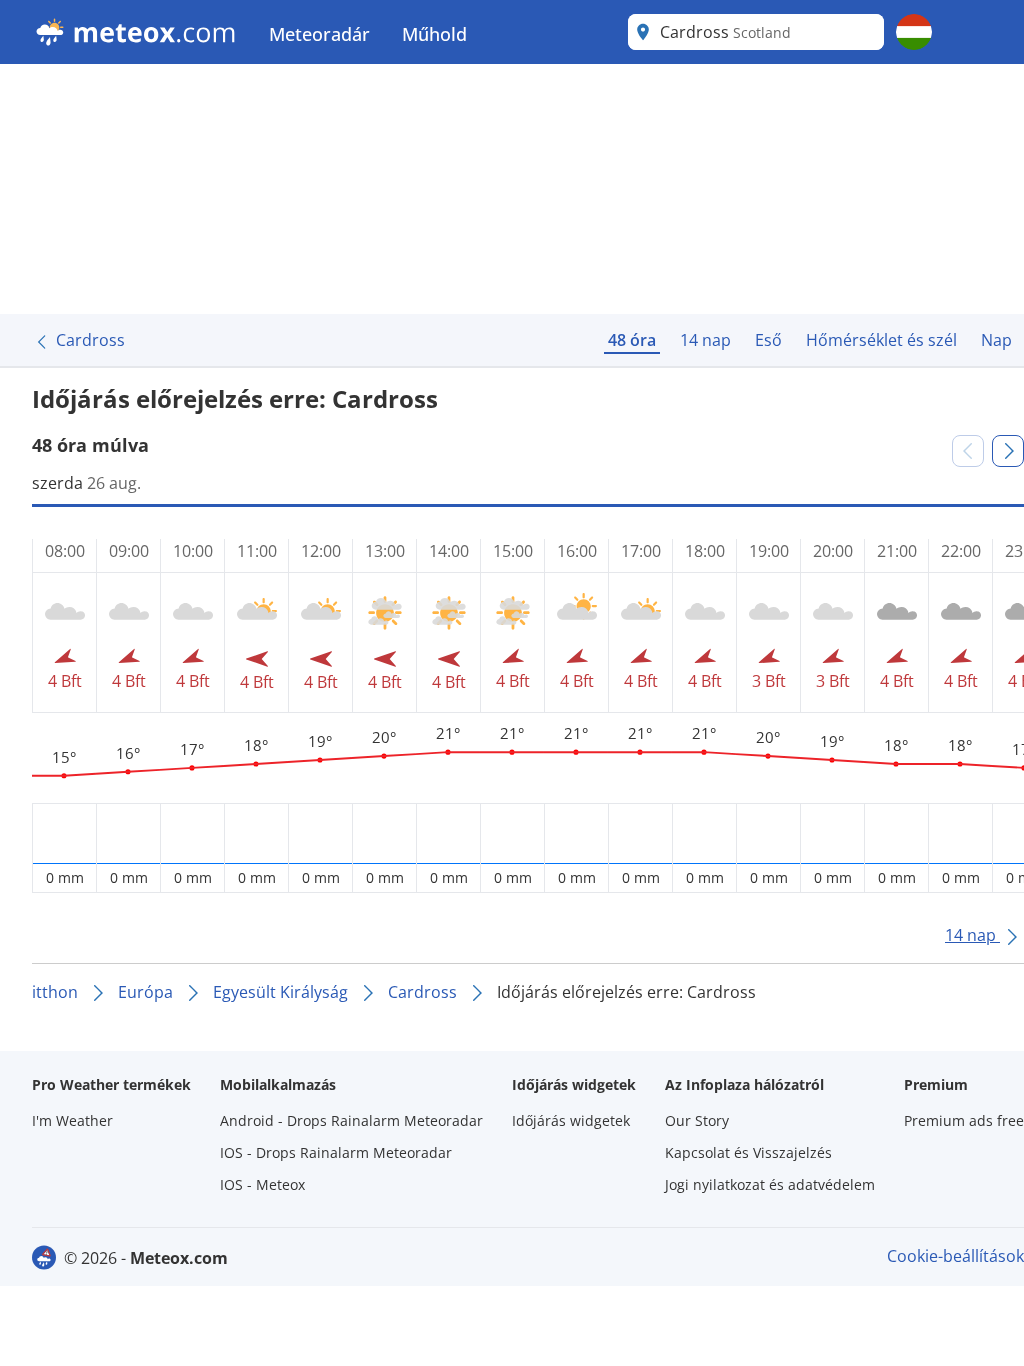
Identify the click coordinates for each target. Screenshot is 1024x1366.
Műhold (434, 34)
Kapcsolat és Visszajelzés (748, 1152)
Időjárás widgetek (571, 1120)
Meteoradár (319, 34)
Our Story (697, 1120)
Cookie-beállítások (955, 1256)
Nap (996, 340)
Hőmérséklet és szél (881, 340)
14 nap (705, 340)
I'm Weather (72, 1120)
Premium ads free (964, 1120)
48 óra (632, 340)
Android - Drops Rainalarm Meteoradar (351, 1120)
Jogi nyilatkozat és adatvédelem (770, 1184)
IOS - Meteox (262, 1184)
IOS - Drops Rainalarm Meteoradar (336, 1152)
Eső (768, 340)
